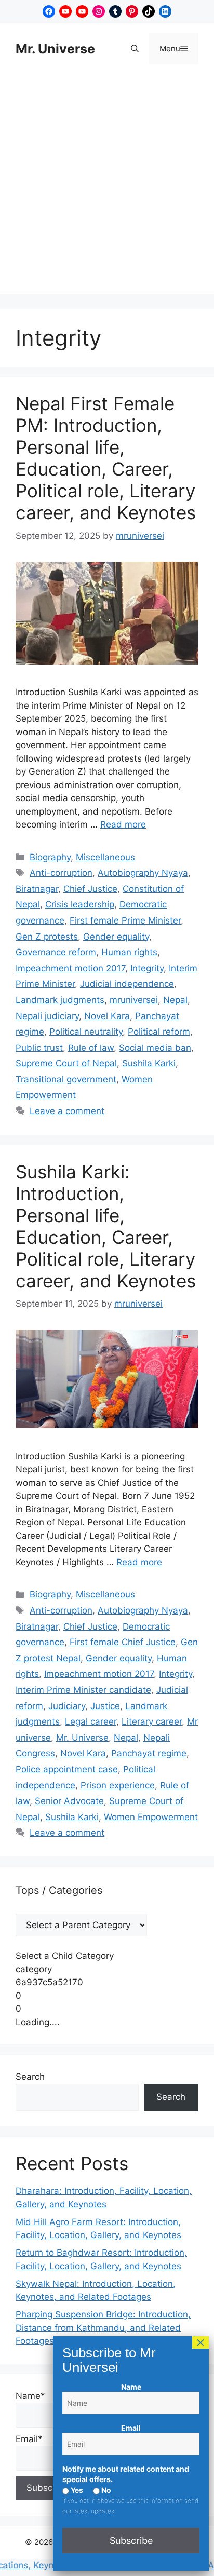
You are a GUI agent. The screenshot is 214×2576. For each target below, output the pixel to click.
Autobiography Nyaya (143, 873)
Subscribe (131, 2540)
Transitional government (66, 1079)
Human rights (129, 952)
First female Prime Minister (125, 920)
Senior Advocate (69, 1801)
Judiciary (67, 1706)
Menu (179, 48)
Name (131, 2387)
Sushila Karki (149, 1063)
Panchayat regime (149, 1753)
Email (131, 2428)
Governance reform (56, 952)
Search (30, 2077)
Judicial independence (127, 984)
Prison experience (118, 1785)
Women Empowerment (151, 1817)
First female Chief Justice (123, 1642)
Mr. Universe (55, 49)
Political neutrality (86, 1032)
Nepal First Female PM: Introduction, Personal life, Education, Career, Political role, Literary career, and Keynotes (106, 458)
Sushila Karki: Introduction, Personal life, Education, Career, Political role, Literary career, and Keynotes (106, 1226)
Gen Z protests (47, 937)
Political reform (159, 1032)
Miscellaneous (105, 857)
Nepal (175, 1000)
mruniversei (134, 1000)
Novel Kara (107, 1016)
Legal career (91, 1721)
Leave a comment (67, 1111)
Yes (76, 2490)
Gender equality (116, 937)
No (105, 2490)
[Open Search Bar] (135, 49)
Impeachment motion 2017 (70, 968)
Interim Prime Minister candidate (83, 1690)
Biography (50, 857)
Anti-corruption (61, 873)
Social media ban (155, 1048)
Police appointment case (67, 1769)
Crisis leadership (80, 904)
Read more (123, 824)
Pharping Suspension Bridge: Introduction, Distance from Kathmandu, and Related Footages (103, 2328)
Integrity (147, 968)
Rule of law (91, 1048)
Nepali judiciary (47, 1016)
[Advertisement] (107, 187)
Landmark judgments (60, 1000)
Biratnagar (37, 889)
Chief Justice (90, 889)
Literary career (152, 1721)
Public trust (39, 1048)
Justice (105, 1706)
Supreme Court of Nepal (66, 1063)
